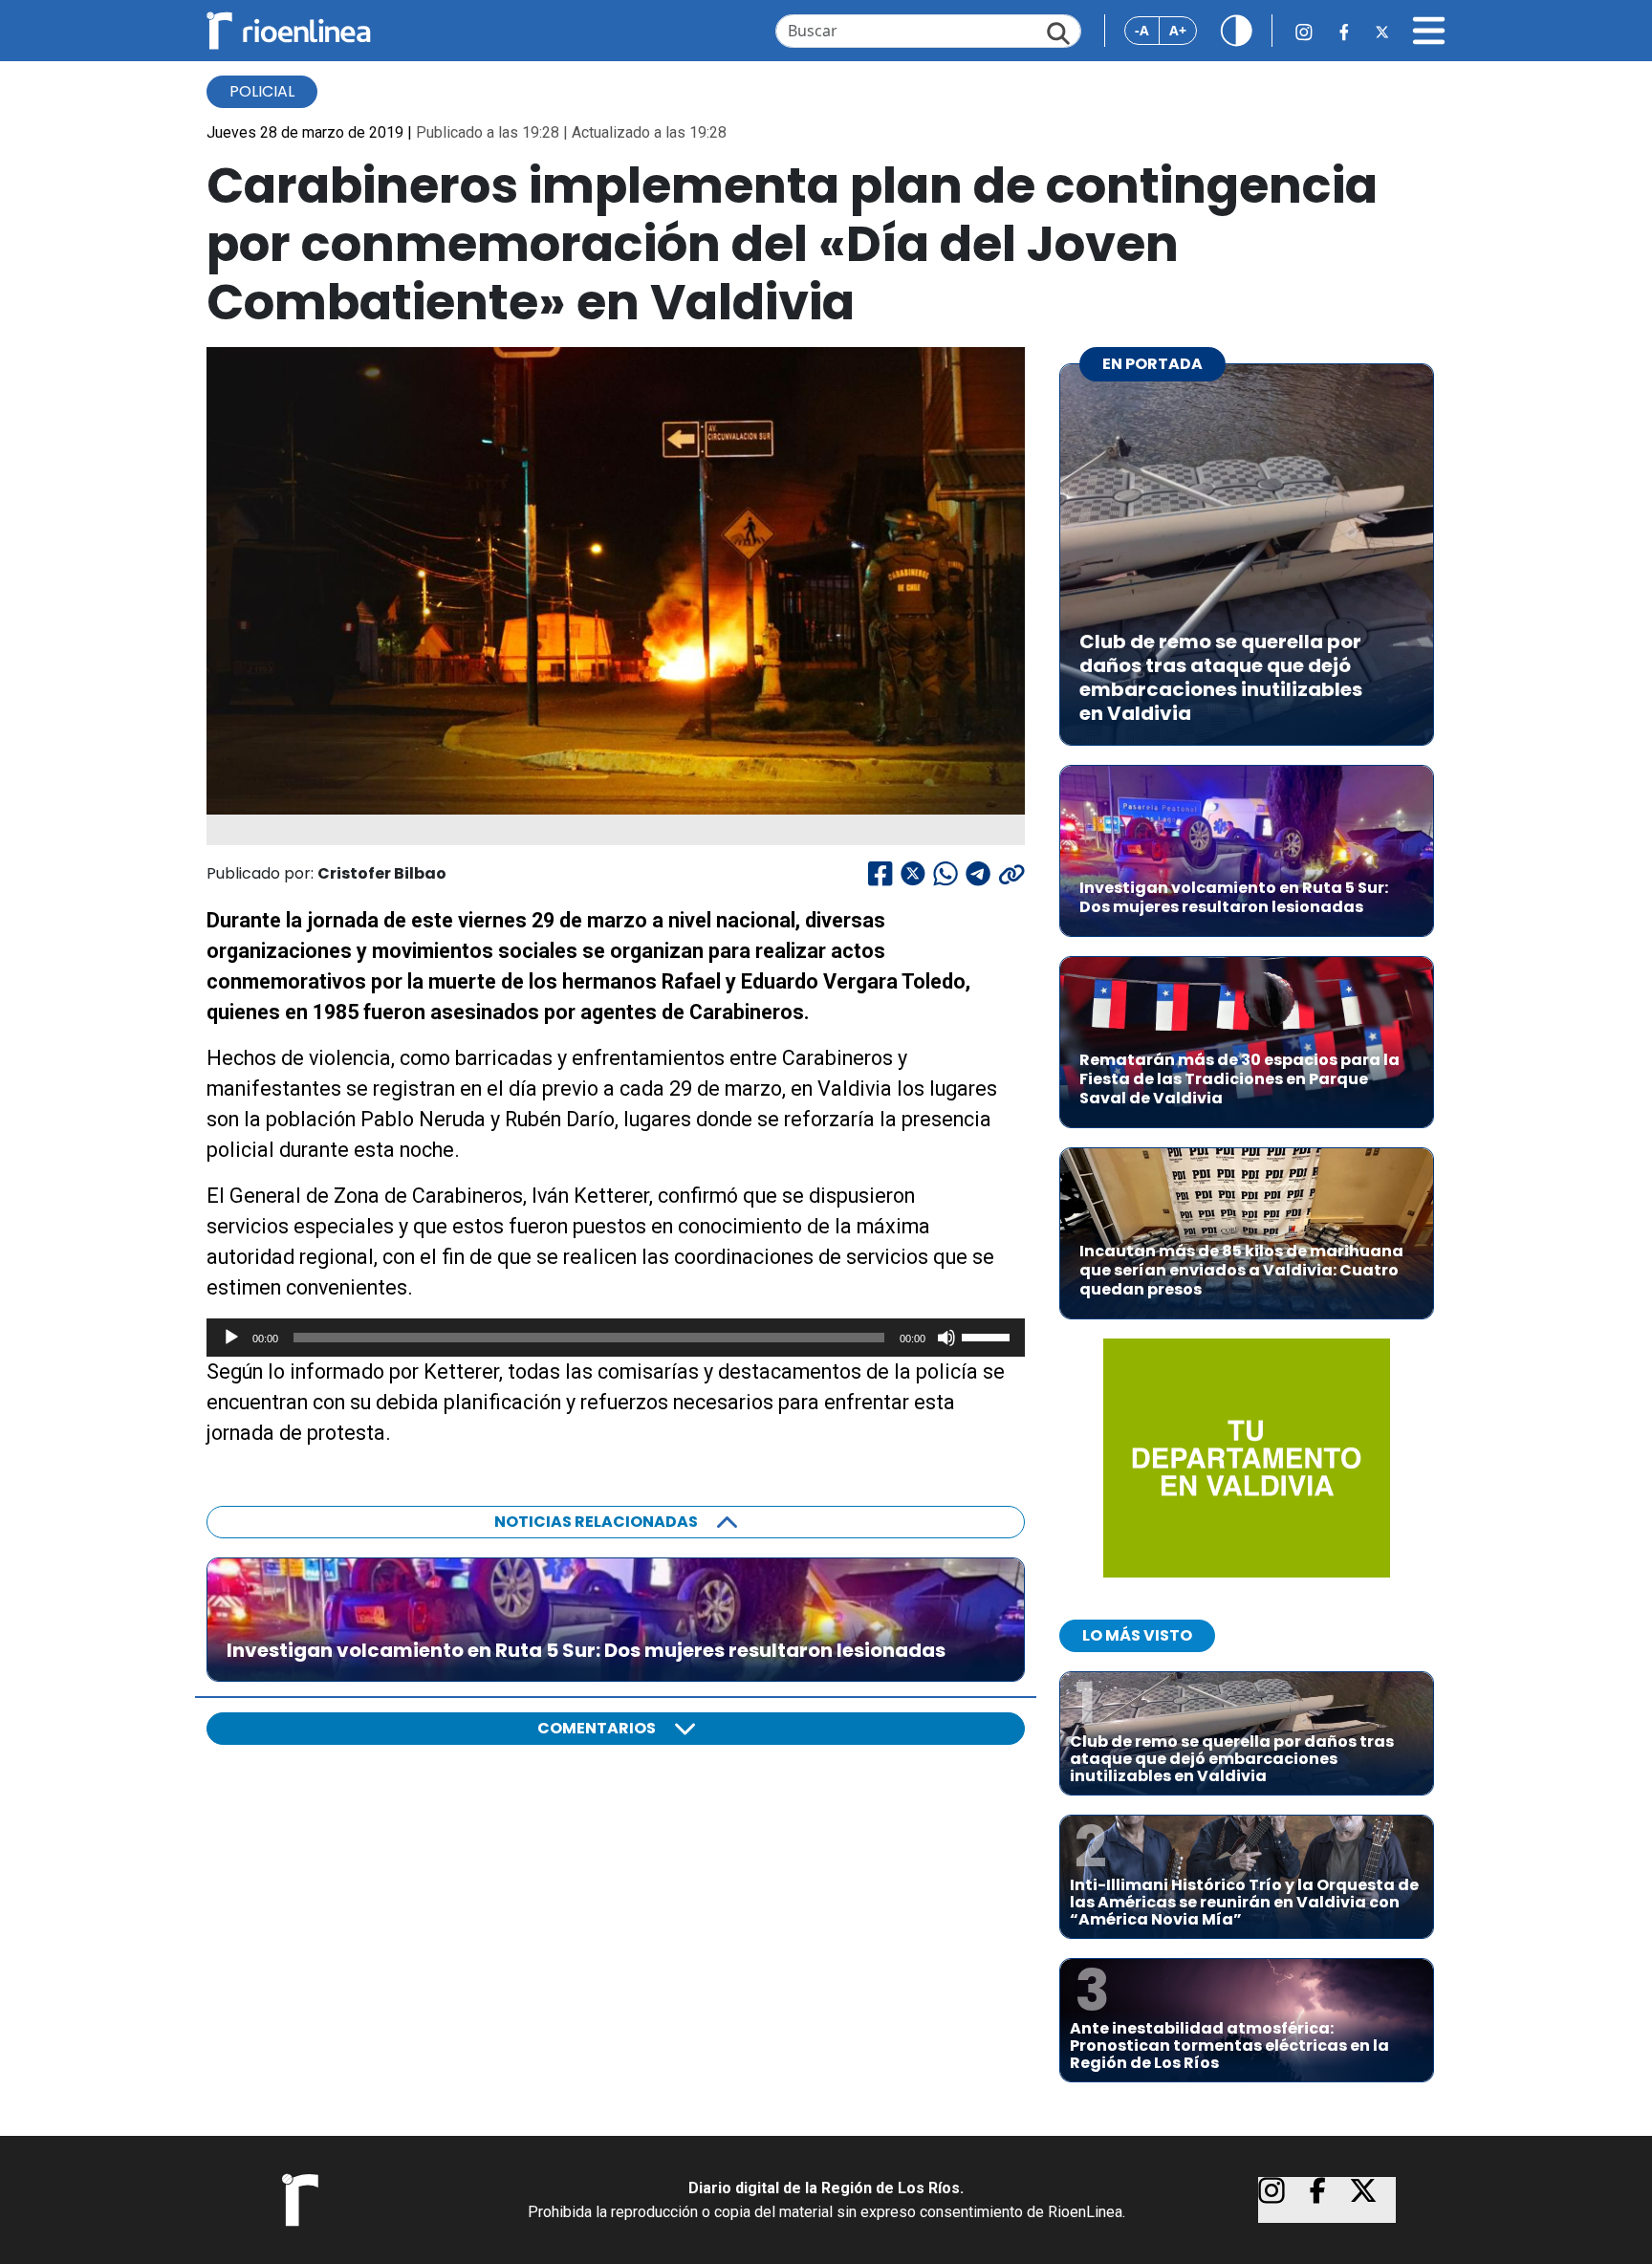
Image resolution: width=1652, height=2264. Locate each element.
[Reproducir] (231, 1338)
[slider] (989, 1336)
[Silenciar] (946, 1338)
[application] (616, 1338)
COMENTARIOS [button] (597, 1728)
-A (1142, 30)
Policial (262, 91)
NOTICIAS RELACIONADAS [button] (596, 1522)
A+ (1178, 30)
